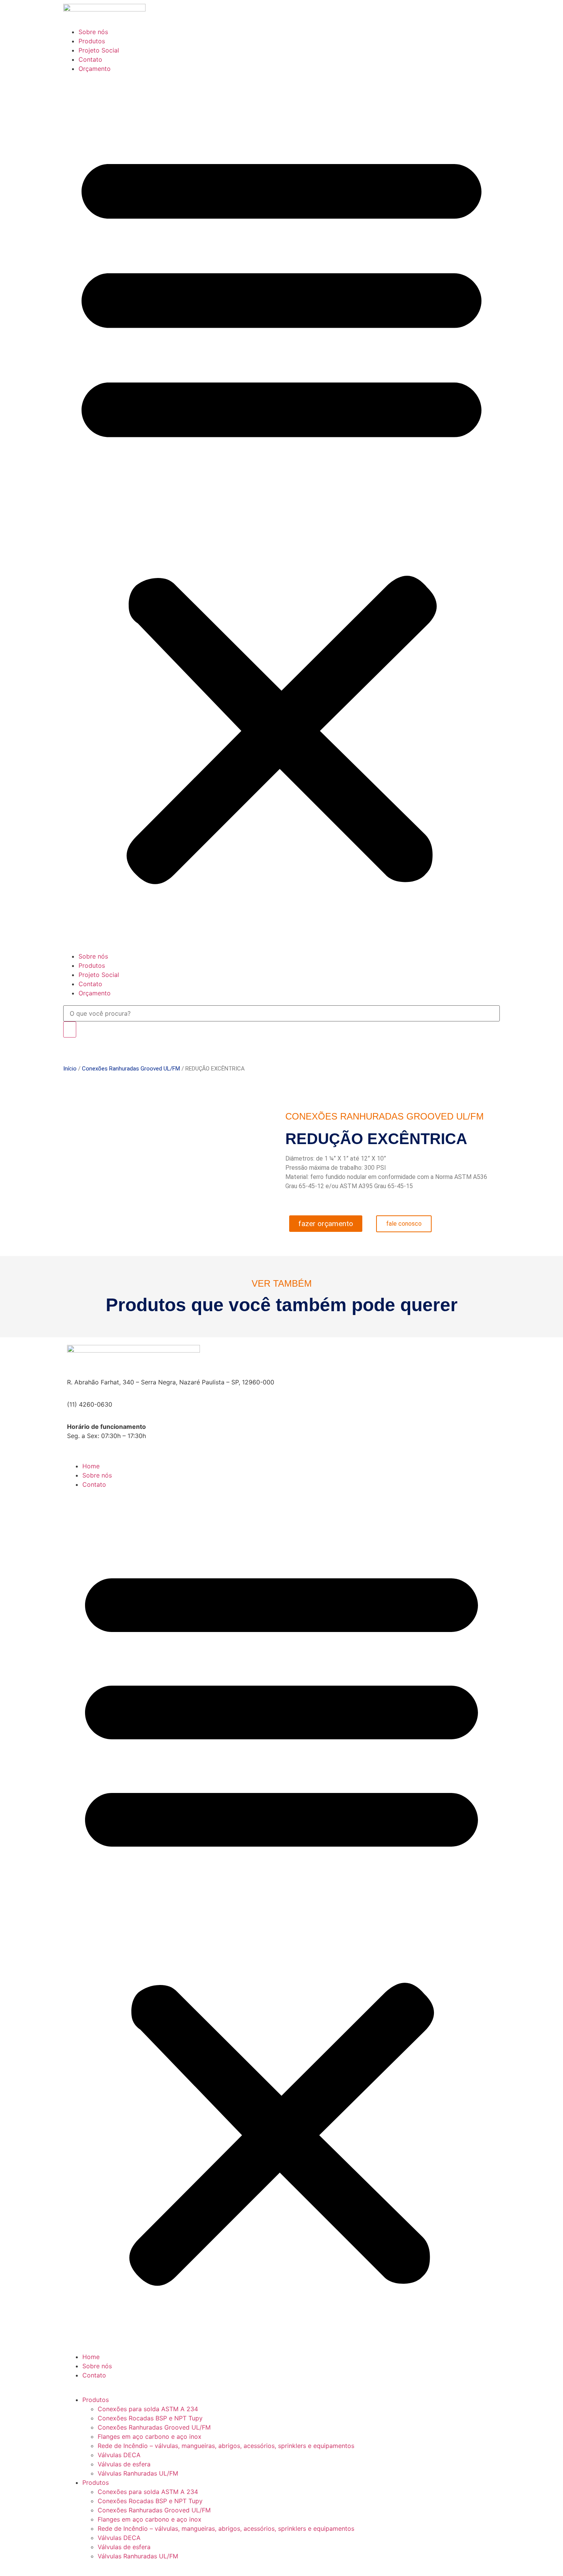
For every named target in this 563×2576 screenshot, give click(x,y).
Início (70, 1069)
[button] (281, 512)
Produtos (92, 41)
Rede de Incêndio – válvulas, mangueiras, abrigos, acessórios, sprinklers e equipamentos (226, 2446)
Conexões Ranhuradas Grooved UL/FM (131, 1069)
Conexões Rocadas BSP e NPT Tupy (150, 2418)
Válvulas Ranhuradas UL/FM (138, 2473)
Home (91, 1466)
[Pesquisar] (70, 1029)
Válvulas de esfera (124, 2464)
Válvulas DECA (119, 2455)
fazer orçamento (326, 1224)
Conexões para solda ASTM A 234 (148, 2409)
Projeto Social (99, 50)
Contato (90, 59)
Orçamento (95, 69)
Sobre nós (93, 32)
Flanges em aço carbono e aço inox (150, 2436)
